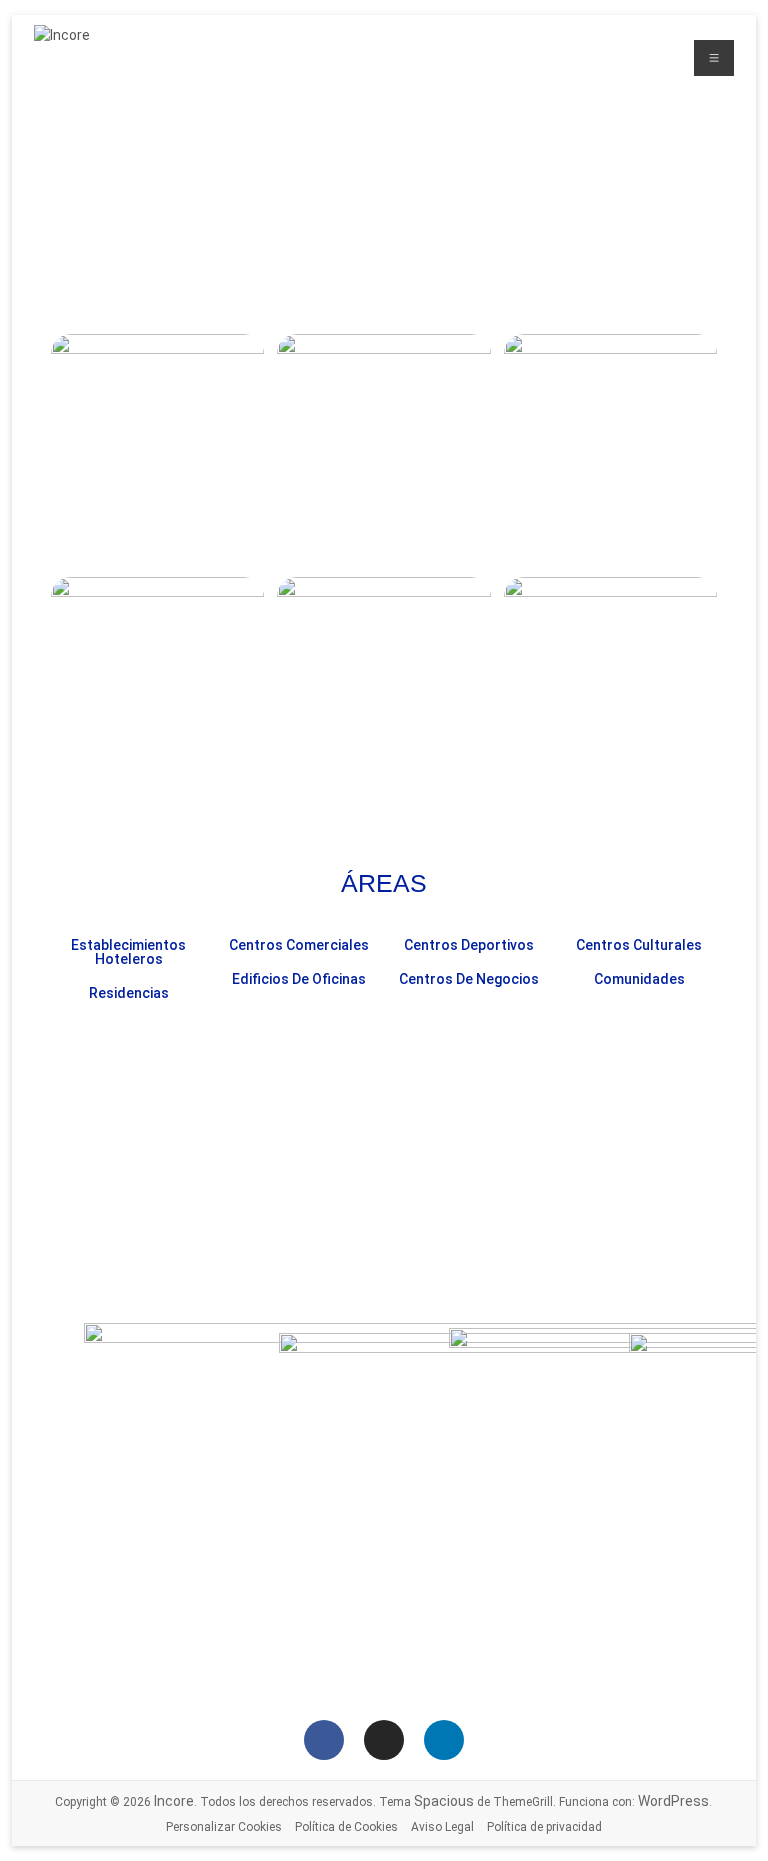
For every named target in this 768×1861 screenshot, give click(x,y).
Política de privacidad (544, 1827)
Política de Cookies (346, 1827)
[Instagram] (384, 1740)
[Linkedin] (444, 1740)
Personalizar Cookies (224, 1827)
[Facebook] (324, 1740)
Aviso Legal (442, 1827)
